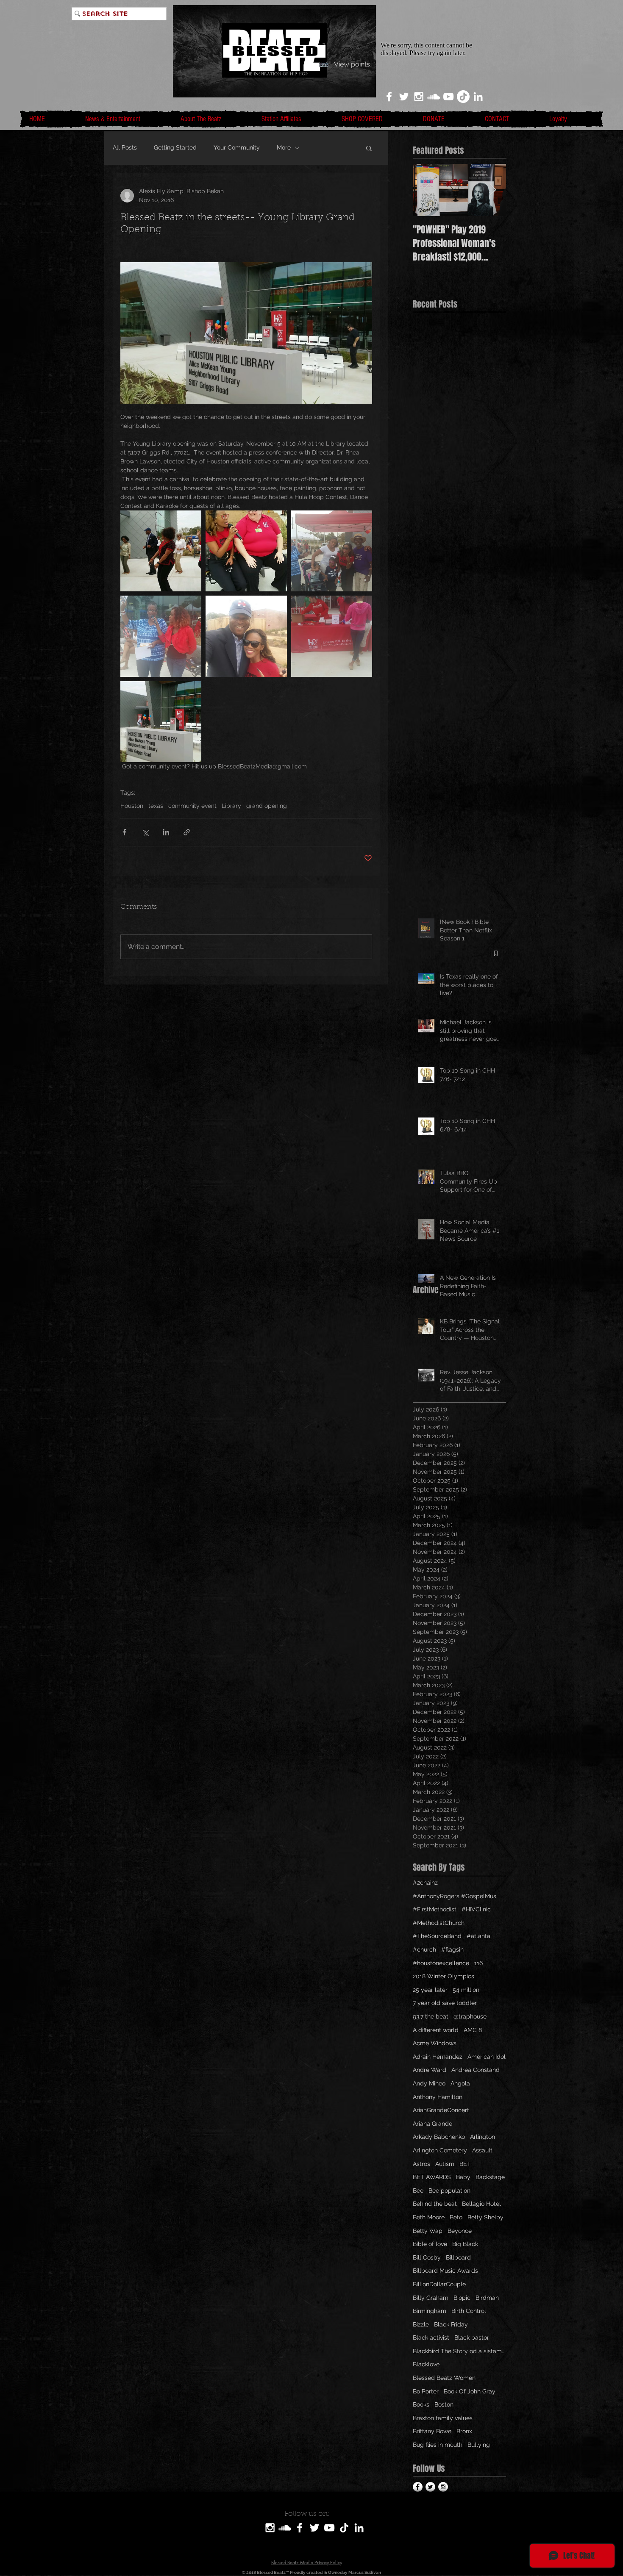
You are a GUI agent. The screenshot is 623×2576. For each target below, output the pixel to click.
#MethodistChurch (439, 1923)
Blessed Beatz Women (444, 2378)
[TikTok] (463, 97)
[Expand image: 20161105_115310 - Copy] (332, 636)
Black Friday (451, 2324)
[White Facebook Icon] (389, 97)
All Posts (125, 147)
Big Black (465, 2244)
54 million (466, 1990)
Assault (482, 2150)
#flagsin (452, 1949)
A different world (436, 2030)
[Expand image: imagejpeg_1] (246, 551)
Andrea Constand (476, 2070)
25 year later (430, 1990)
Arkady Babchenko (439, 2137)
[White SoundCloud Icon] (434, 97)
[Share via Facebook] (124, 832)
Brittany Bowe (432, 2431)
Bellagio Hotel (481, 2204)
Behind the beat (435, 2204)
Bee (418, 2191)
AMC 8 (473, 2030)
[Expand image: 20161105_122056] (332, 551)
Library (231, 806)
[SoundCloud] (285, 2528)
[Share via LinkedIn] (166, 832)
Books (421, 2404)
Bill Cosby (427, 2257)
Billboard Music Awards (445, 2271)
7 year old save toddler (445, 2003)
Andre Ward (430, 2070)
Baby (463, 2177)
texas (156, 806)
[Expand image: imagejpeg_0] (161, 722)
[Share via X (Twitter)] (145, 832)
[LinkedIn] (478, 97)
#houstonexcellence (441, 1963)
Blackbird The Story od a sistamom (459, 2351)
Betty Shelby (485, 2217)
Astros (421, 2164)
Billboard (458, 2257)
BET (465, 2164)
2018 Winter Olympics (444, 1976)
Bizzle (421, 2324)
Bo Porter (426, 2391)
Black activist (431, 2338)
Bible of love (430, 2244)
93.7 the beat (431, 2016)
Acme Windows (435, 2043)
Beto (456, 2217)
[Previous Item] (426, 190)
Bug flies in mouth (438, 2445)
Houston (132, 806)
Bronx (464, 2431)
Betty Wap (428, 2231)
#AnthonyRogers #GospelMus (455, 1896)
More (284, 147)
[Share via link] (187, 832)
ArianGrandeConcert (441, 2110)
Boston (444, 2404)
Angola (460, 2083)
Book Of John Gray (470, 2391)
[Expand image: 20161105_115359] (161, 636)
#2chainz (425, 1883)
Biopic (462, 2298)
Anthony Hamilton (438, 2097)
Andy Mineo (429, 2083)
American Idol (487, 2057)
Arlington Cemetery (440, 2150)
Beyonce (460, 2231)
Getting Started (175, 147)
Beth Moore (429, 2217)
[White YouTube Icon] (448, 97)
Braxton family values (443, 2418)
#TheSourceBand (437, 1936)
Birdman (487, 2298)
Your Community (237, 147)
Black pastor (472, 2338)
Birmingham (430, 2311)
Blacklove (426, 2364)
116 (478, 1963)
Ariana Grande (432, 2124)
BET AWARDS (432, 2177)
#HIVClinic (476, 1909)
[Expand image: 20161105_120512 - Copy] (246, 636)
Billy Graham (431, 2298)
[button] (369, 148)
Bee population (449, 2191)
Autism (445, 2164)
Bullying (479, 2445)
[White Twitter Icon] (404, 97)
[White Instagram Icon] (419, 97)
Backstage (490, 2177)
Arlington (483, 2137)
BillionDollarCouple (439, 2284)
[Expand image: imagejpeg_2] (161, 551)
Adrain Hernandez (438, 2057)
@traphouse (470, 2016)
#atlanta (478, 1936)
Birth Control (469, 2311)
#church (424, 1949)
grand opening (267, 806)
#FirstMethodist (435, 1909)
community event (192, 806)
